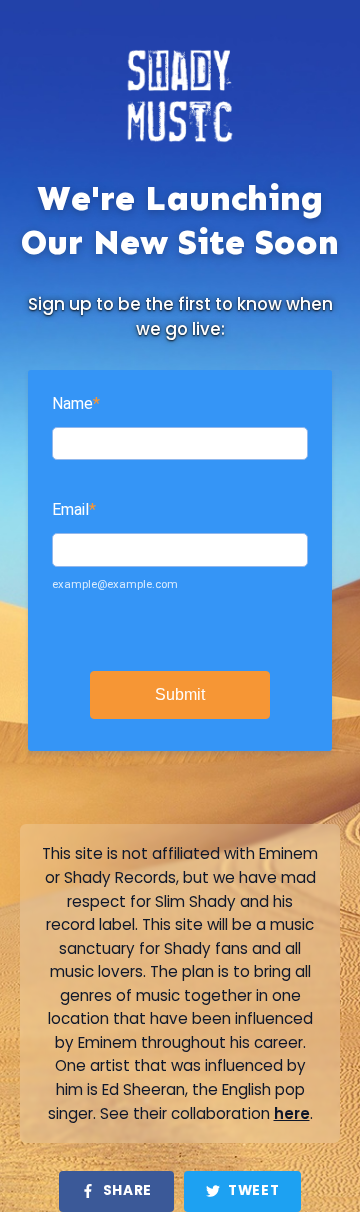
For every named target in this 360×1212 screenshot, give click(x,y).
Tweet (253, 1190)
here (292, 1113)
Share (127, 1190)
